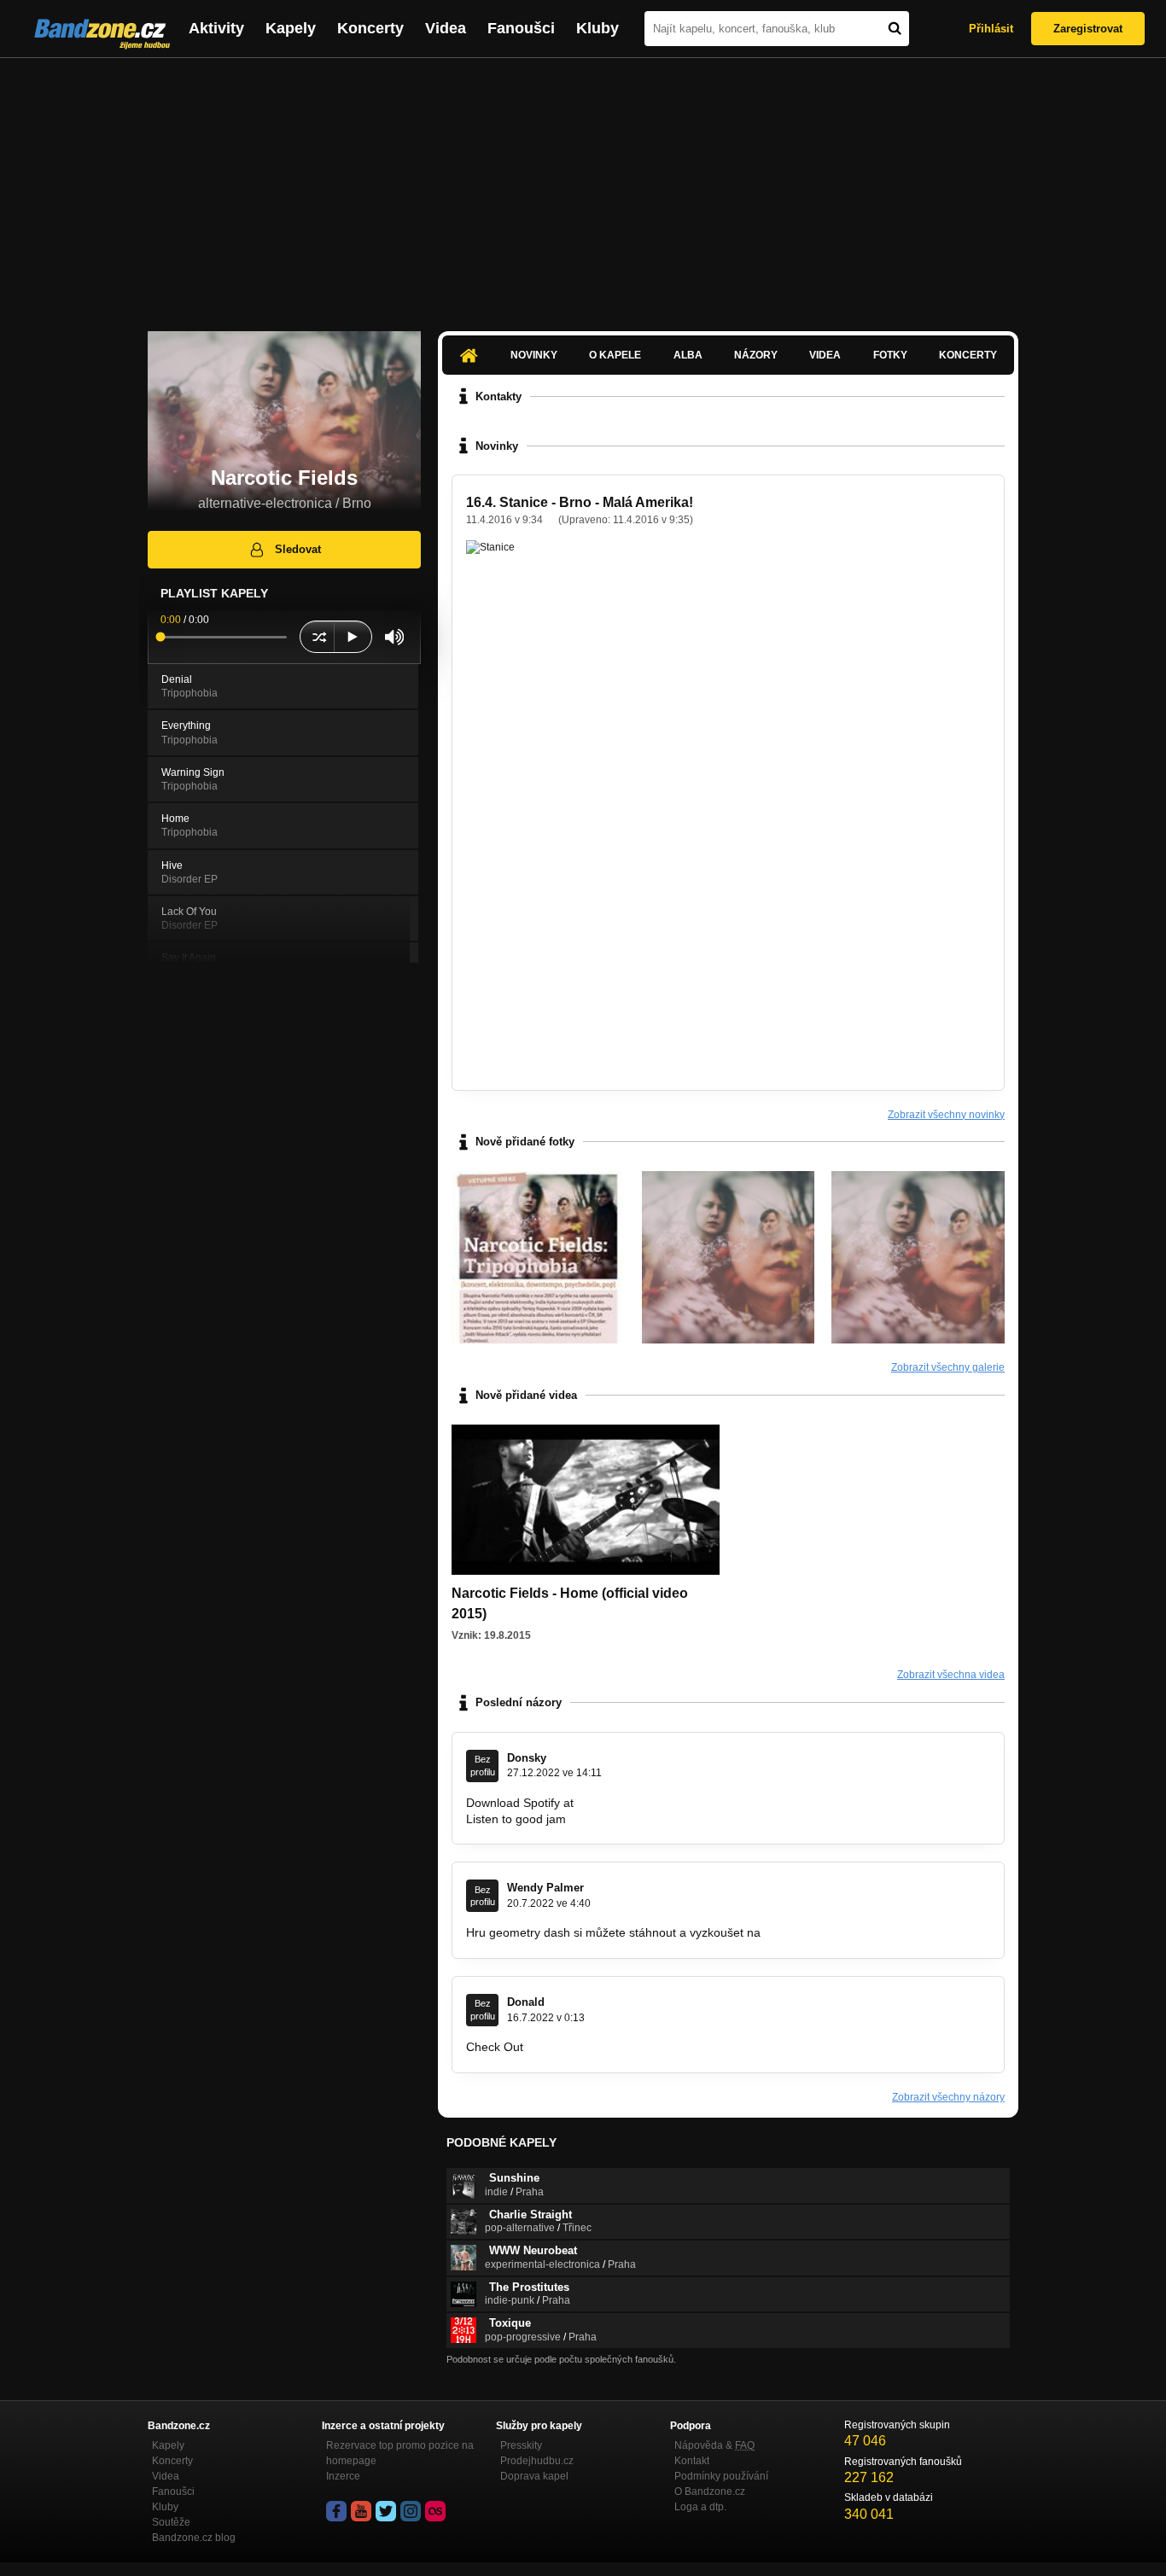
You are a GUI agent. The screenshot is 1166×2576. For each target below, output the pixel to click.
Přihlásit (991, 29)
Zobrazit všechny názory (948, 2097)
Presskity (521, 2445)
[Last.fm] (435, 2511)
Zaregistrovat (1088, 29)
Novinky (534, 355)
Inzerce (343, 2476)
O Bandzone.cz (710, 2491)
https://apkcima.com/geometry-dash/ (863, 1932)
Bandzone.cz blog (194, 2538)
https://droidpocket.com (640, 1803)
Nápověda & (714, 2445)
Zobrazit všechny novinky (946, 1115)
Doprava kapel (534, 2476)
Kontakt (692, 2461)
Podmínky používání (721, 2476)
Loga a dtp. (700, 2507)
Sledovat (298, 549)
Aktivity (216, 28)
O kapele (615, 355)
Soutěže (171, 2522)
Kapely (291, 28)
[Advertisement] (583, 186)
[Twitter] (386, 2511)
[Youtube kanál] (361, 2511)
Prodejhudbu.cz (537, 2461)
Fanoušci (521, 28)
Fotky (890, 355)
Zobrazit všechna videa (951, 1675)
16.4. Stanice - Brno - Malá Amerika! (580, 502)
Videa (446, 28)
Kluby (598, 28)
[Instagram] (411, 2511)
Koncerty (370, 28)
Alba (688, 355)
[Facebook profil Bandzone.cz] (336, 2511)
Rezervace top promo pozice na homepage (400, 2453)
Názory (756, 355)
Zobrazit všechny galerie (948, 1367)
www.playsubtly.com (580, 2047)
